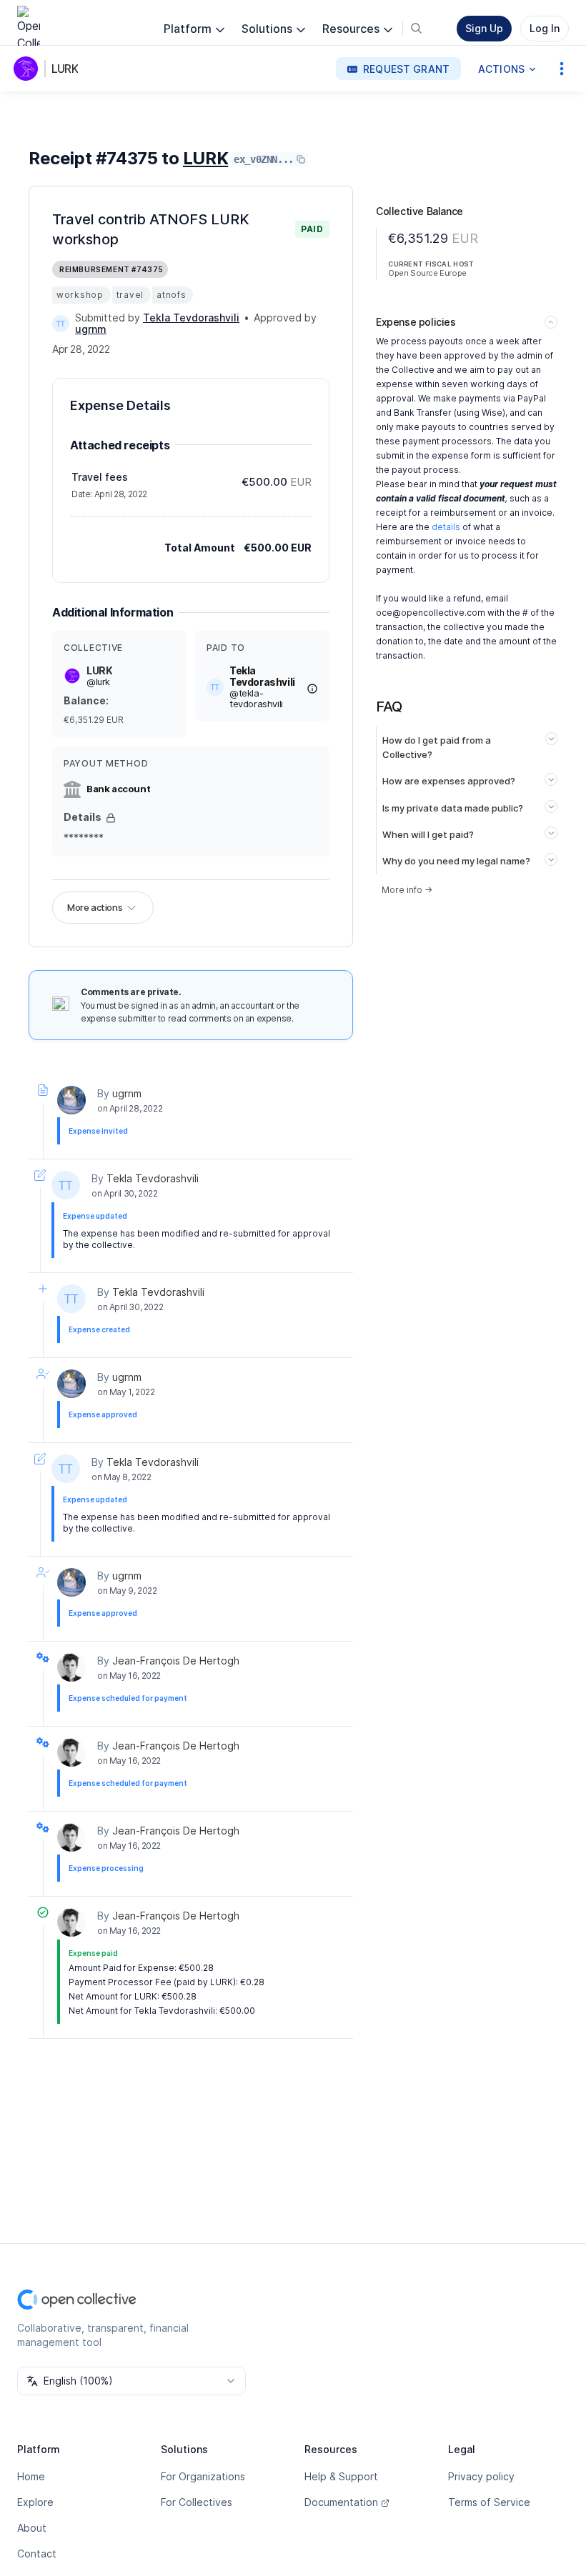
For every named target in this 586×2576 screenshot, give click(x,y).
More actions (95, 907)
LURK (65, 69)
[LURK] (29, 69)
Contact (37, 2553)
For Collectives (197, 2502)
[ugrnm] (71, 1100)
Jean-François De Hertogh (176, 1661)
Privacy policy (481, 2476)
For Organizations (203, 2476)
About (32, 2528)
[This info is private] (111, 818)
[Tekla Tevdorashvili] (61, 324)
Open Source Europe (427, 273)
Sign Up (484, 28)
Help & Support (341, 2476)
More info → (407, 890)
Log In (545, 28)
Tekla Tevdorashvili (153, 1178)
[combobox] (131, 2381)
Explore (35, 2502)
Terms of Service (489, 2502)
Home (31, 2476)
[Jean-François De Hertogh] (71, 1667)
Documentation (341, 2502)
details (446, 527)
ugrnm (127, 1093)
